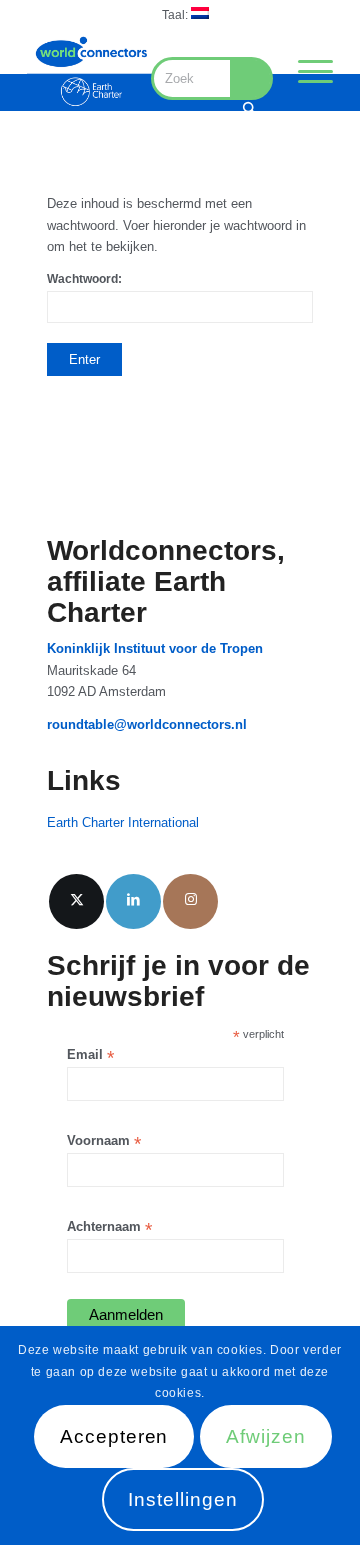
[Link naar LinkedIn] (133, 901)
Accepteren (114, 1436)
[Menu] (305, 71)
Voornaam (104, 1141)
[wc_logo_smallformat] (91, 71)
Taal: (176, 15)
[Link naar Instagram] (190, 901)
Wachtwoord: (84, 279)
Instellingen (182, 1499)
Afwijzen (266, 1436)
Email (90, 1055)
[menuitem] (185, 13)
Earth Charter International (123, 822)
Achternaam (109, 1227)
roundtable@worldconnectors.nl (147, 724)
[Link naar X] (76, 901)
